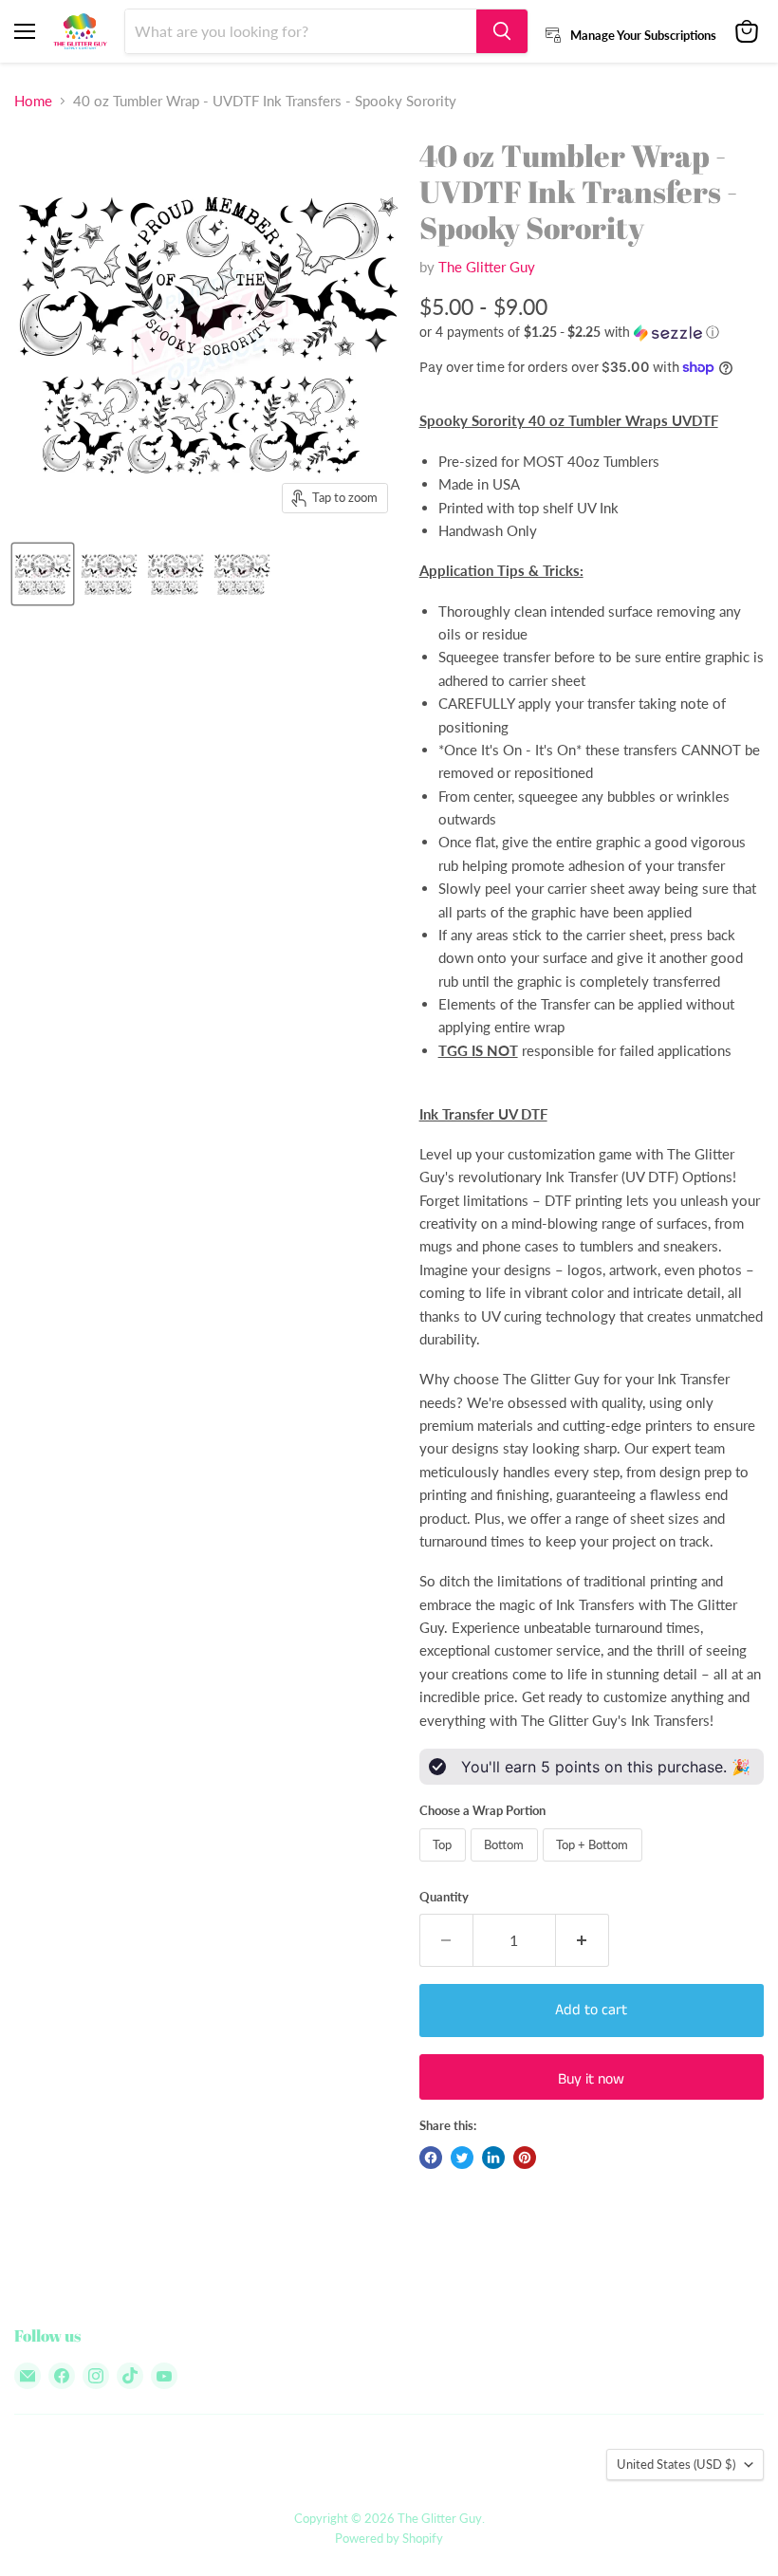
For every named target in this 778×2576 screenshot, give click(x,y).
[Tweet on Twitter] (462, 2158)
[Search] (502, 31)
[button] (592, 333)
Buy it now (591, 2079)
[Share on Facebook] (431, 2158)
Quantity (444, 1897)
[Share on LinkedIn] (493, 2158)
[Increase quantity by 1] (583, 1940)
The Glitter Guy (487, 267)
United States (676, 2464)
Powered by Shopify (389, 2538)
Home (33, 101)
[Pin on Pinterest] (525, 2158)
